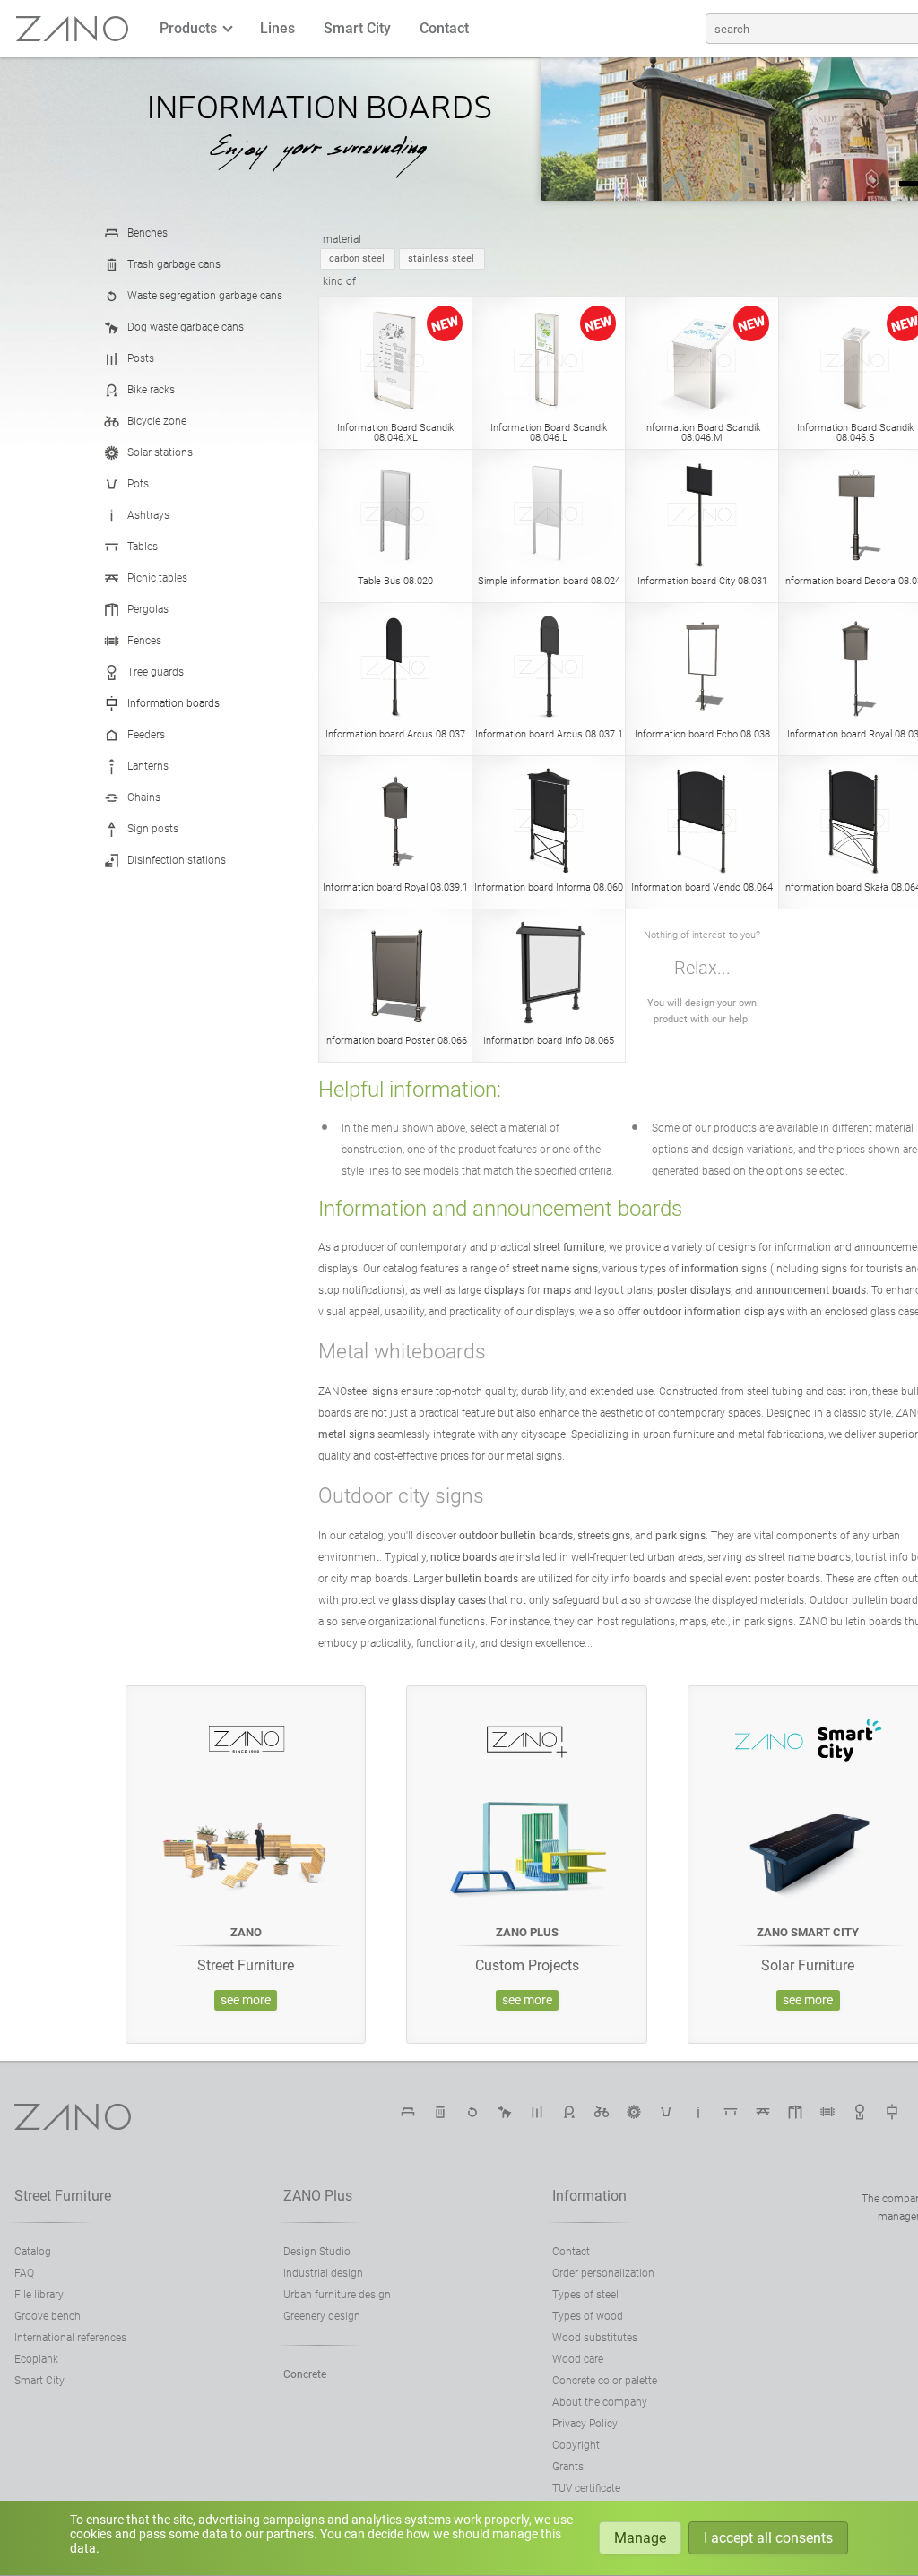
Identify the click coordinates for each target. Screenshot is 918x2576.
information (589, 2196)
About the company (600, 2402)
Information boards (173, 703)
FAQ (24, 2273)
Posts (141, 358)
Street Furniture (63, 2196)
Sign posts (153, 829)
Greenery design (322, 2316)
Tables (143, 547)
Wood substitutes (595, 2338)
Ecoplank (36, 2359)
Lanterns (148, 766)
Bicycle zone (157, 421)
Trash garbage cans (174, 264)
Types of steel (585, 2295)
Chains (144, 797)
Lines (277, 28)
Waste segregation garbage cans (205, 296)
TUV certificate (586, 2488)
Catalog (33, 2252)
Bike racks (151, 390)
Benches (147, 233)
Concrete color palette (605, 2381)
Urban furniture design (337, 2295)
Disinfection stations (177, 860)
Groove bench (48, 2316)
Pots (138, 484)
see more (246, 2000)
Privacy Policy (585, 2424)
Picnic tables (157, 578)
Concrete (305, 2374)
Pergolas (148, 609)
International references (70, 2338)
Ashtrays (148, 515)
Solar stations (160, 452)
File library (39, 2295)
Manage (640, 2538)
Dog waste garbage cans (186, 327)
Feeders (146, 735)
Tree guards (156, 672)
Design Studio (317, 2252)
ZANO (73, 29)
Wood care (578, 2359)
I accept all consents (768, 2538)
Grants (568, 2467)
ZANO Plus (318, 2196)
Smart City (357, 28)
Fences (144, 641)
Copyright (576, 2445)
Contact (444, 28)
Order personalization (603, 2273)
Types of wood (588, 2316)
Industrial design (323, 2273)
